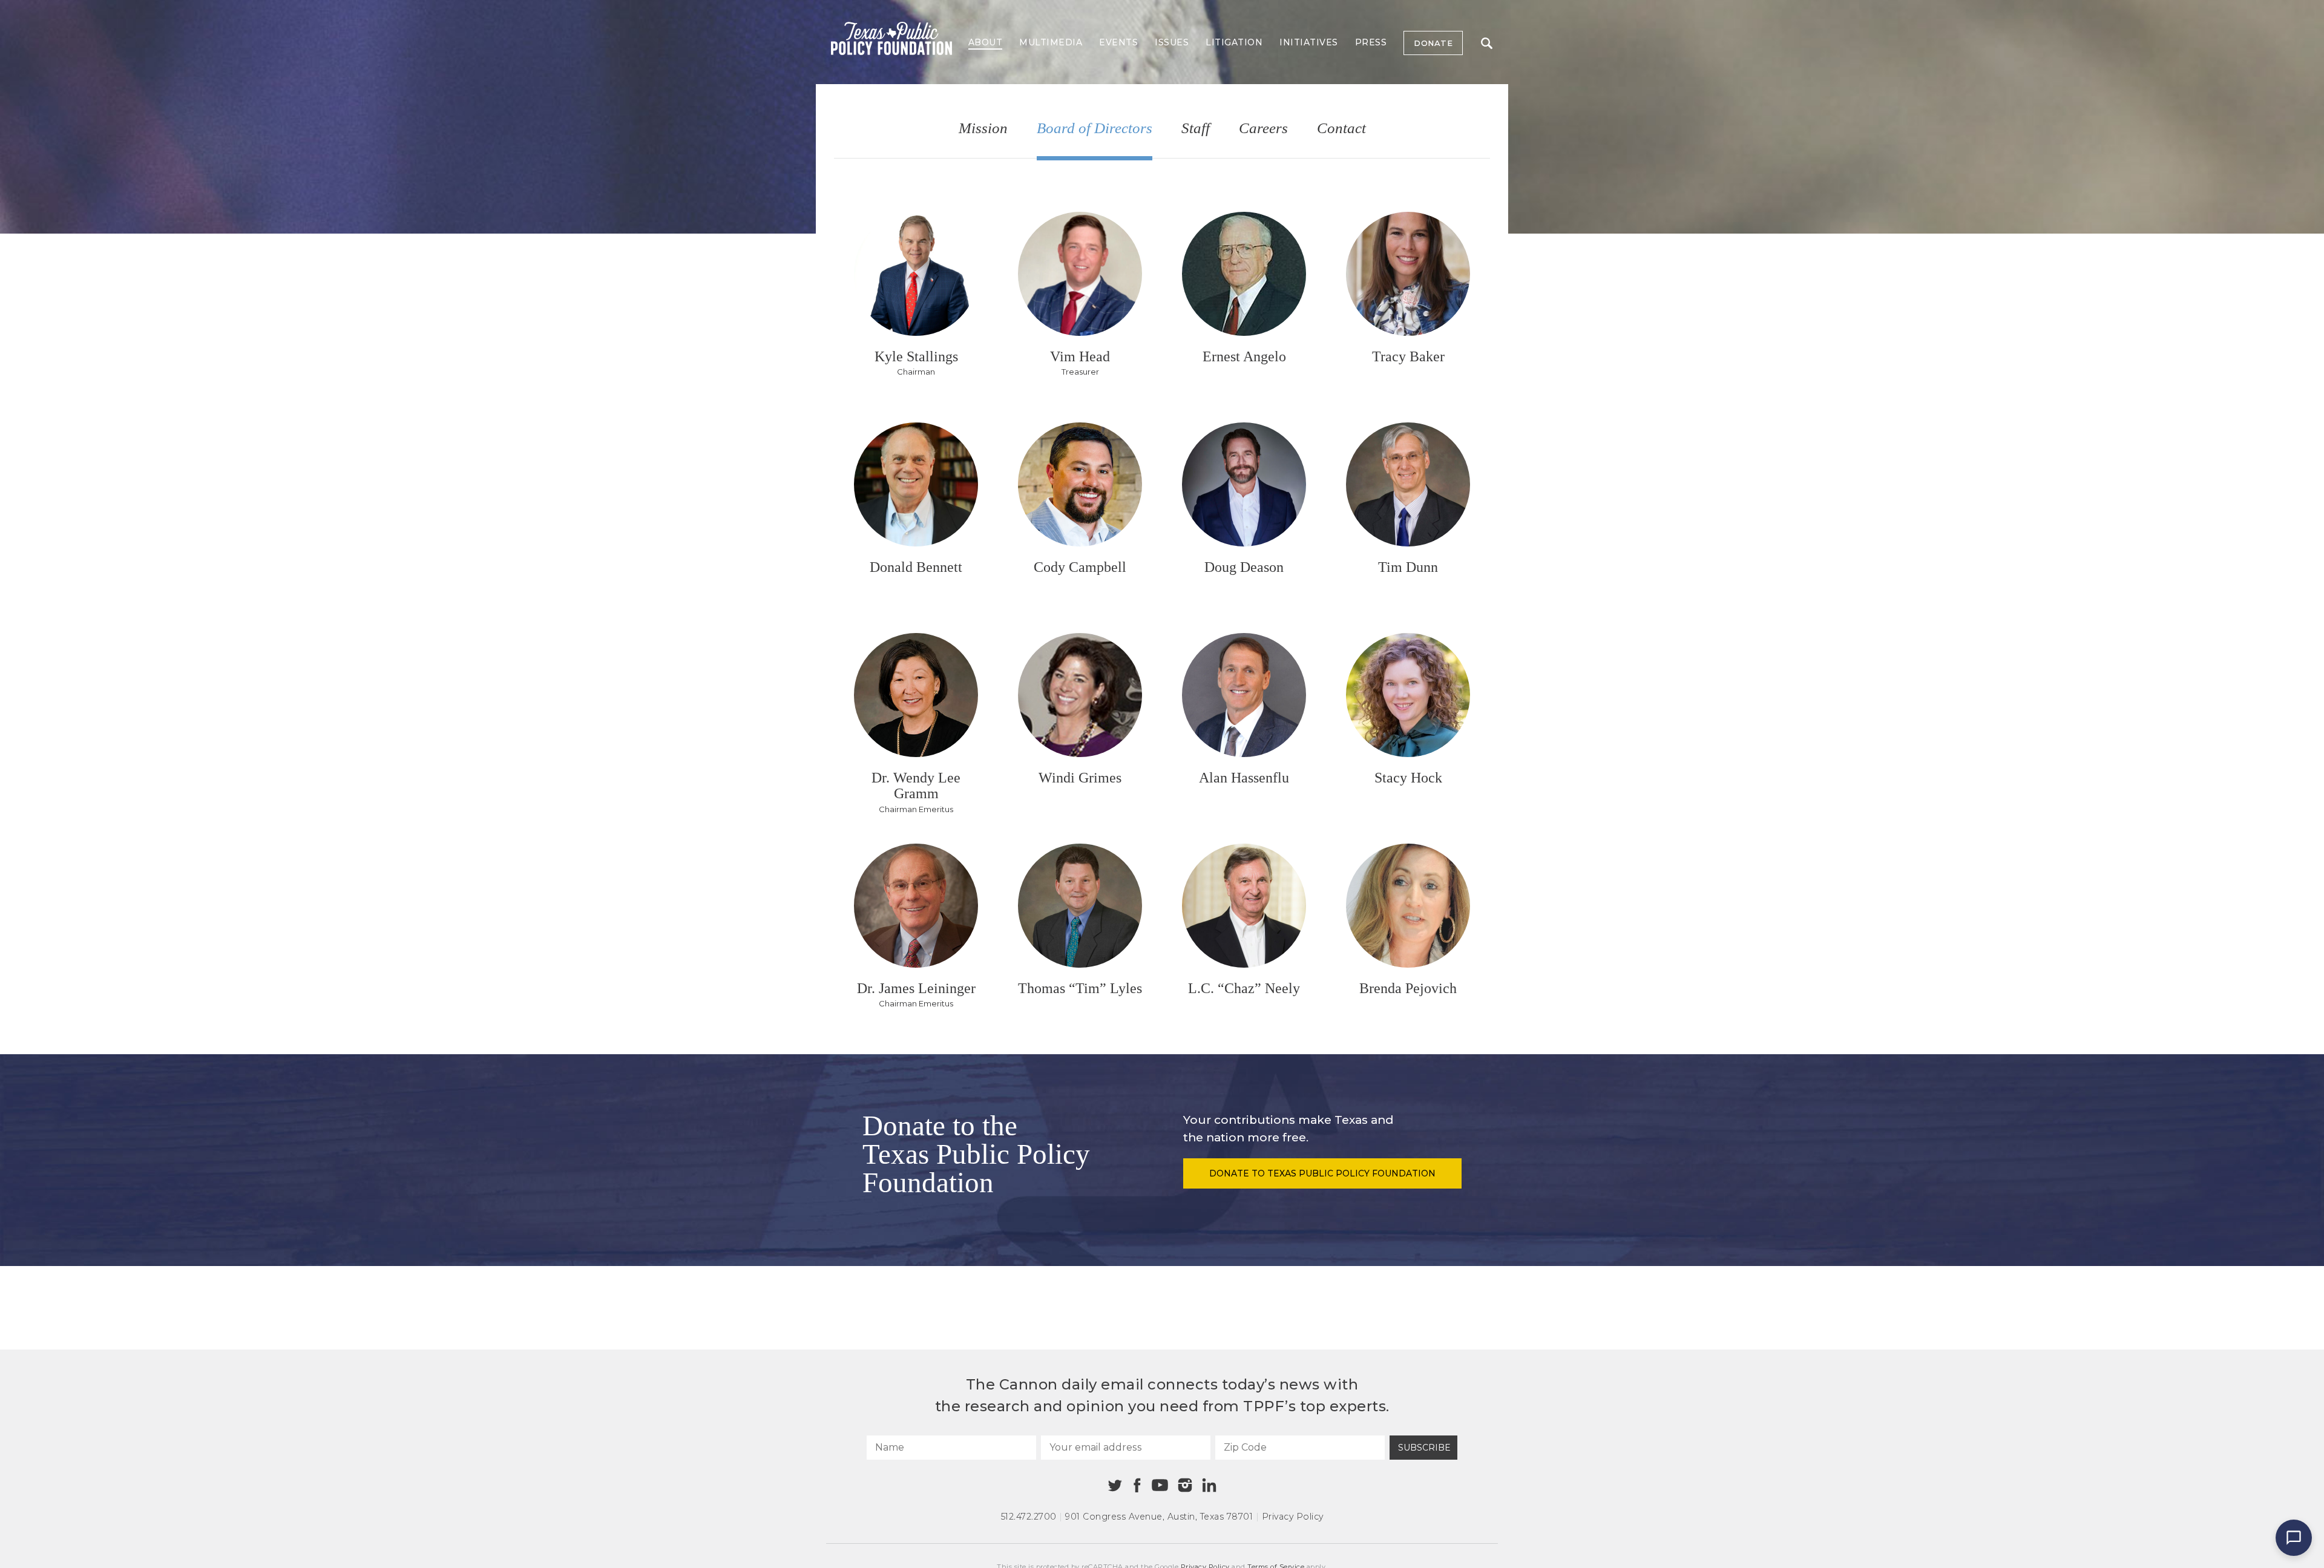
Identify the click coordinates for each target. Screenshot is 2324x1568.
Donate (1433, 43)
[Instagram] (1185, 1485)
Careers (1263, 129)
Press (1371, 42)
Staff (1196, 129)
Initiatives (1309, 42)
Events (1118, 42)
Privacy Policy (1293, 1517)
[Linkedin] (1209, 1485)
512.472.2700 (1029, 1517)
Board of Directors (1095, 129)
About (986, 42)
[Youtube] (1160, 1486)
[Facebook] (1137, 1485)
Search (1486, 43)
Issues (1172, 42)
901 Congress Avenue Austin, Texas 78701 (1159, 1517)
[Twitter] (1115, 1485)
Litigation (1234, 42)
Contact (1341, 129)
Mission (983, 129)
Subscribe (1424, 1448)
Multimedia (1051, 42)
